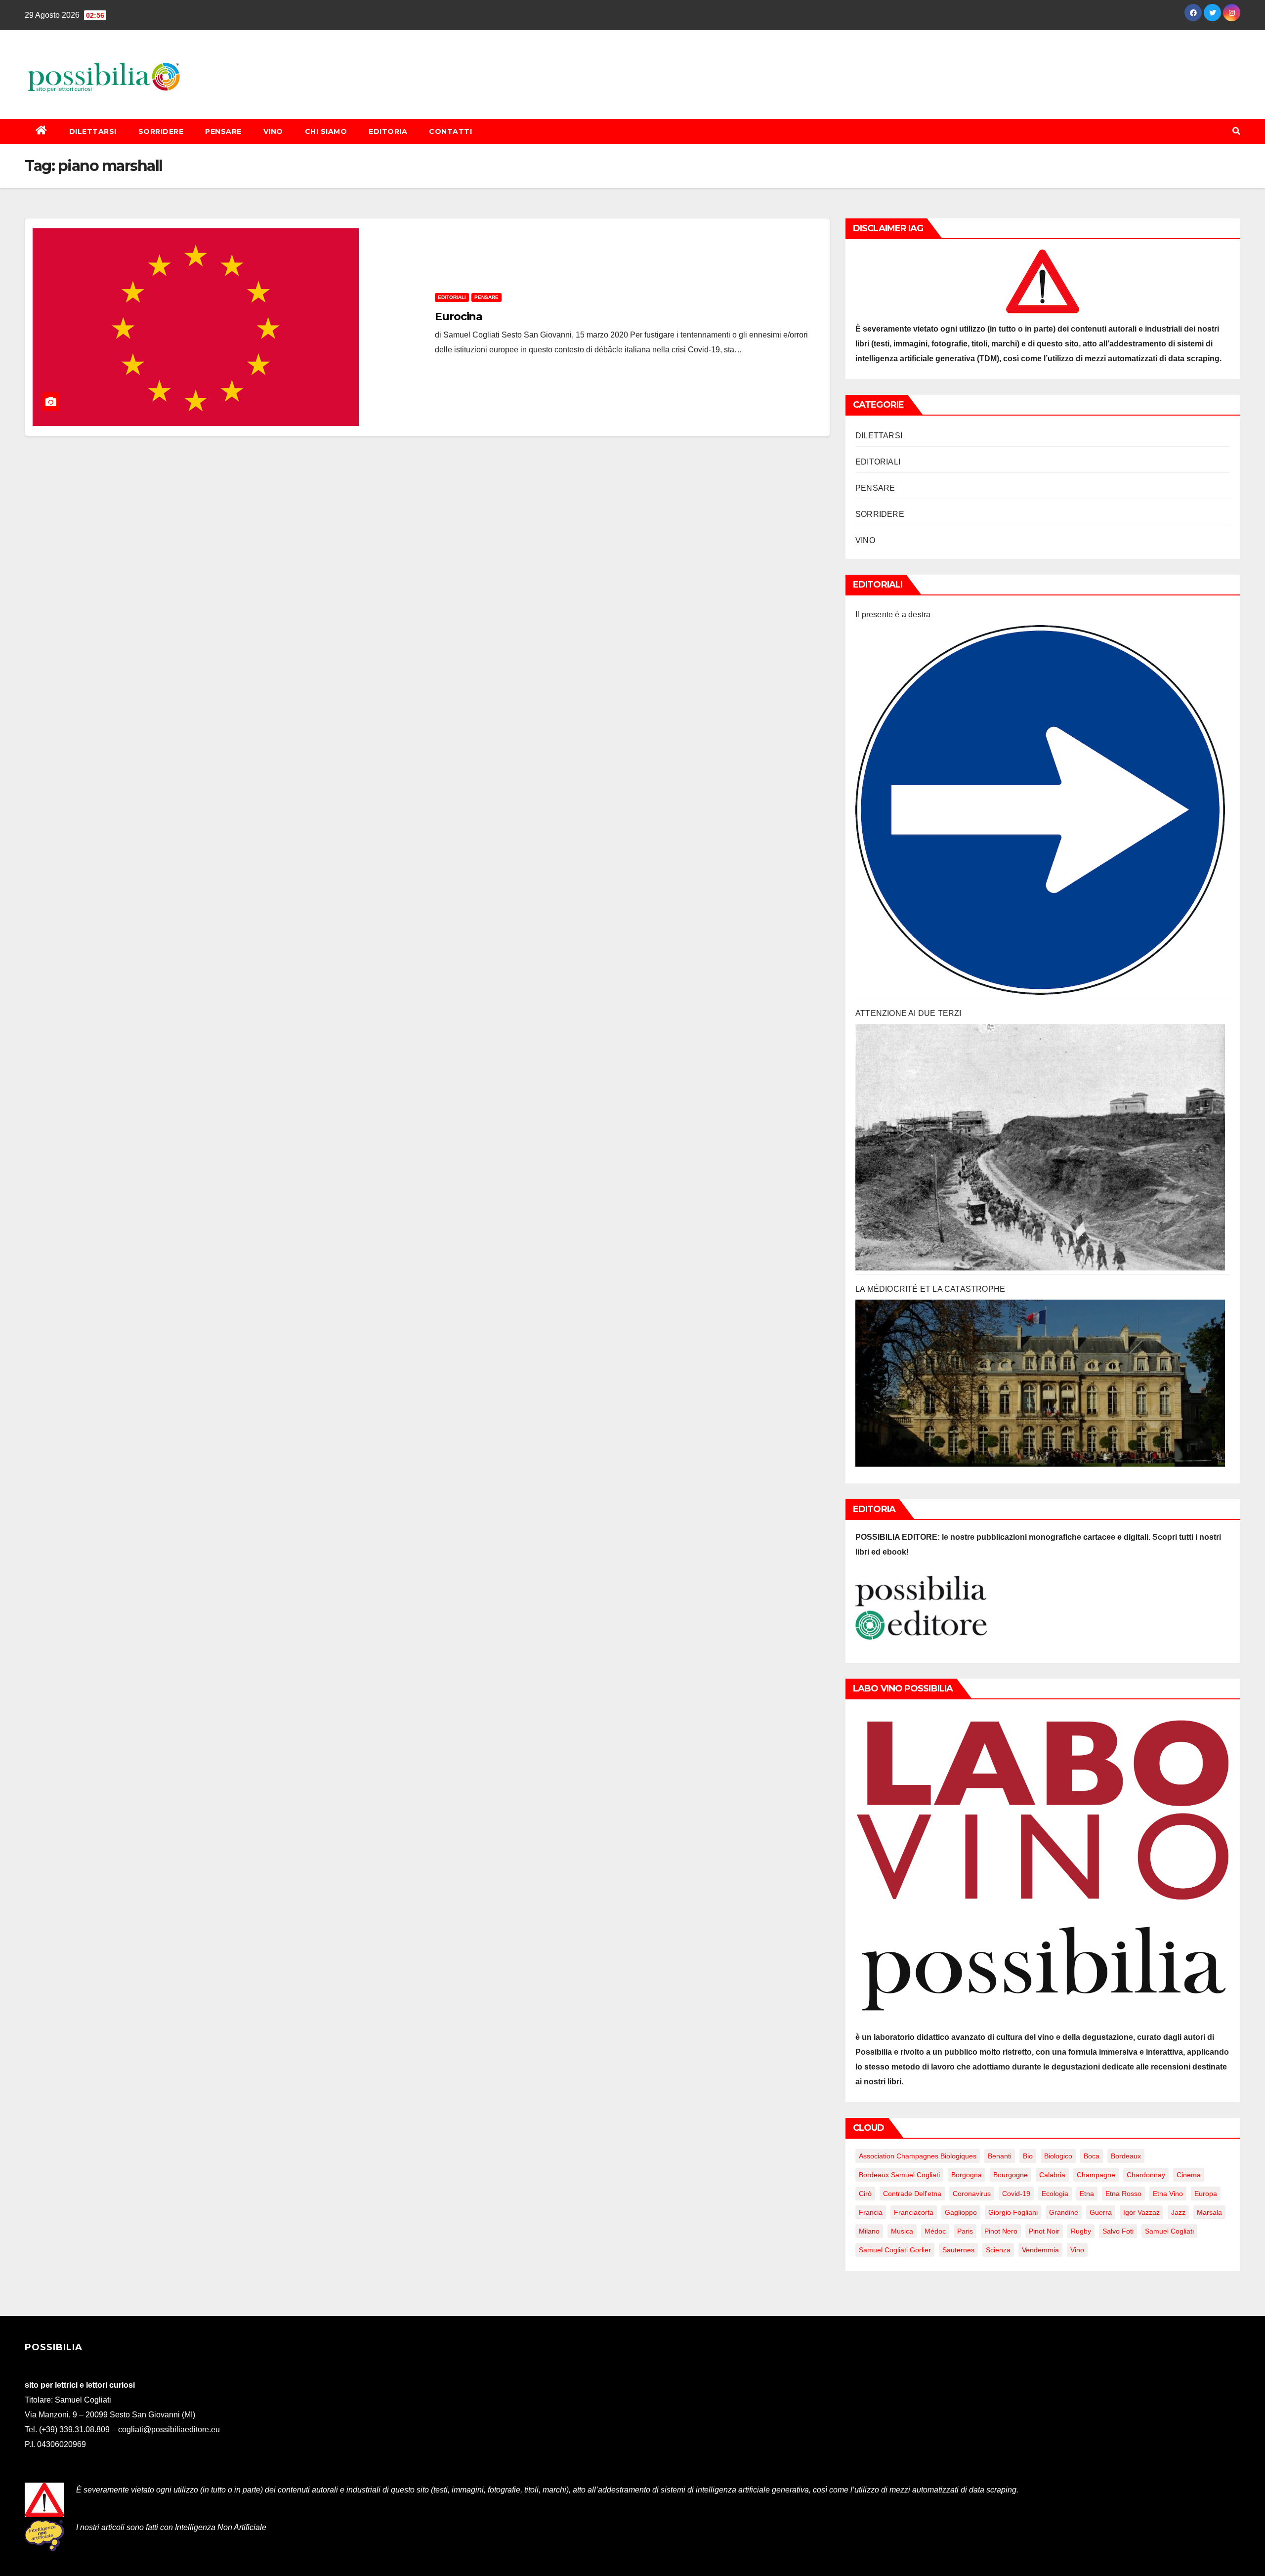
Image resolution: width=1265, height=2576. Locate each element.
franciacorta (914, 2212)
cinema (1189, 2175)
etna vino (1168, 2194)
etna (1087, 2194)
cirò (865, 2194)
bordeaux (1126, 2156)
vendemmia (1040, 2250)
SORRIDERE (161, 131)
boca (1092, 2156)
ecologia (1055, 2194)
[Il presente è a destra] (1040, 810)
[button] (1236, 131)
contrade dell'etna (912, 2194)
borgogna (967, 2175)
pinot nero (1001, 2231)
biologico (1058, 2156)
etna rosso (1123, 2194)
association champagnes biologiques (918, 2156)
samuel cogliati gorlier (895, 2250)
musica (902, 2231)
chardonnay (1146, 2175)
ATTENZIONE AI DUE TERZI (908, 1013)
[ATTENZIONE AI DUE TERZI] (1040, 1147)
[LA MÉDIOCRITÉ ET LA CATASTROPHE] (1040, 1383)
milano (869, 2231)
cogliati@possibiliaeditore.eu (169, 2429)
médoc (935, 2231)
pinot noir (1044, 2231)
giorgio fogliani (1013, 2212)
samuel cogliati (1169, 2231)
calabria (1052, 2175)
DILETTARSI (93, 131)
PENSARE (223, 131)
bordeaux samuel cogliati (899, 2175)
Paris (965, 2231)
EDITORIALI (452, 297)
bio (1028, 2156)
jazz (1178, 2212)
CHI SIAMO (326, 131)
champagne (1096, 2175)
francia (871, 2212)
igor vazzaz (1141, 2212)
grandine (1064, 2212)
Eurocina (459, 317)
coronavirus (972, 2194)
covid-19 (1016, 2194)
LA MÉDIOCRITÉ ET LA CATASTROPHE (930, 1289)
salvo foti (1118, 2231)
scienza (998, 2250)
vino (1077, 2250)
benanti (1000, 2156)
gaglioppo (961, 2212)
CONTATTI (450, 131)
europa (1206, 2194)
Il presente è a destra (893, 614)
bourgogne (1011, 2175)
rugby (1081, 2231)
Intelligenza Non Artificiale (221, 2527)
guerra (1101, 2212)
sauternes (958, 2250)
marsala (1209, 2212)
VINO (273, 131)
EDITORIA (388, 131)
